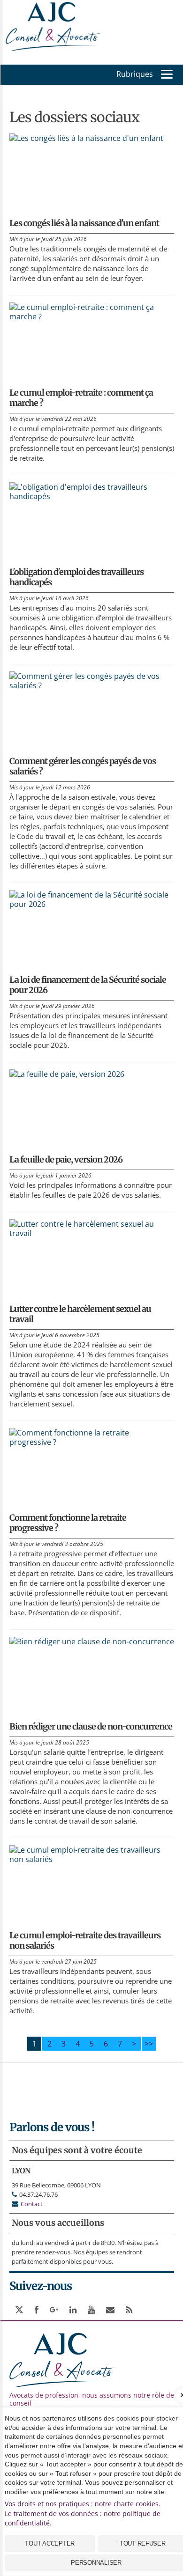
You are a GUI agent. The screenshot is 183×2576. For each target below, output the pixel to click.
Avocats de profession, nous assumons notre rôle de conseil (92, 2399)
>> (149, 2044)
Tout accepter (50, 2543)
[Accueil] (54, 24)
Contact (32, 2204)
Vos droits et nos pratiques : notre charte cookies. (83, 2504)
